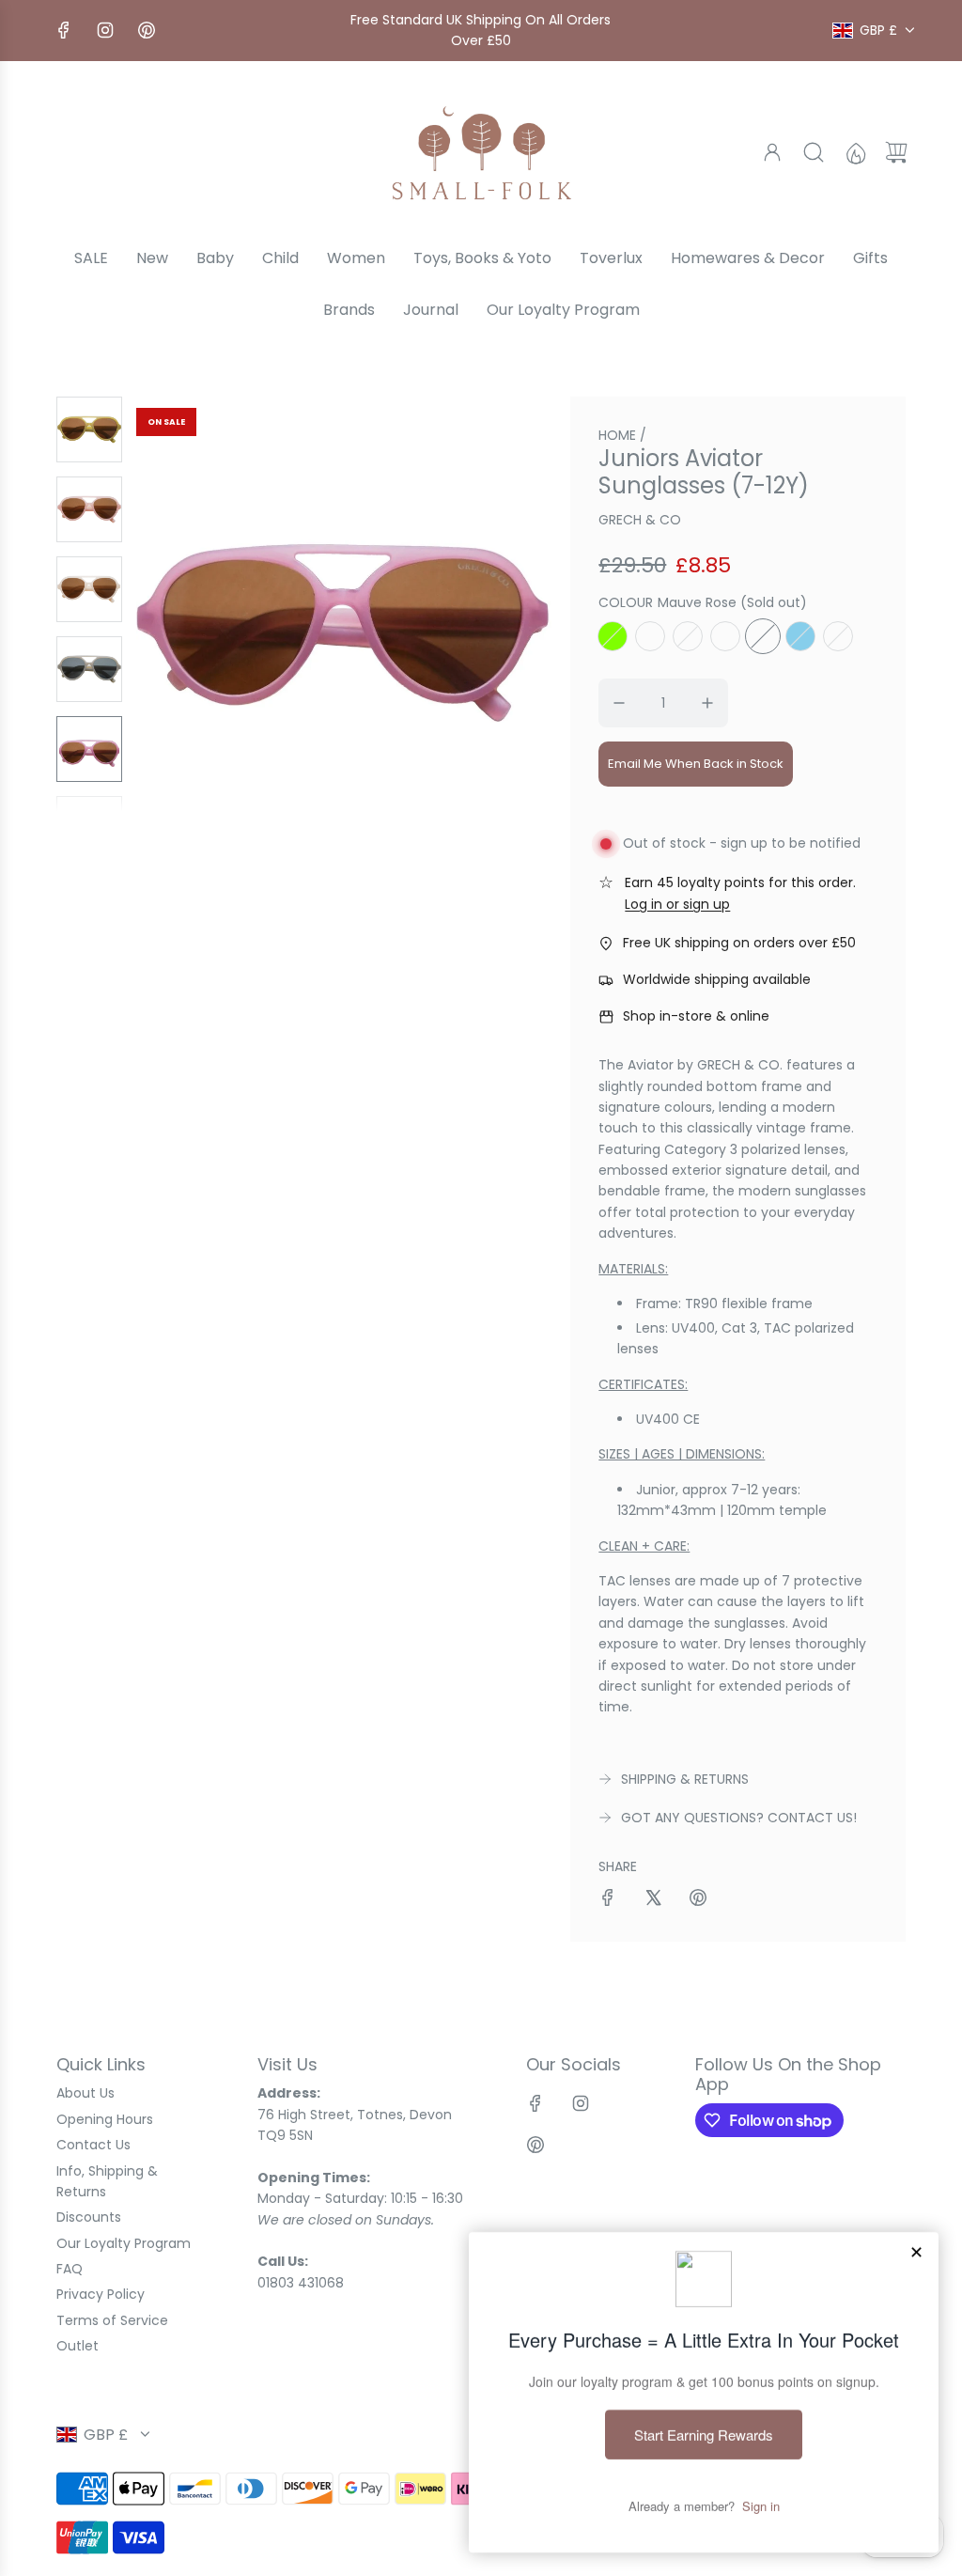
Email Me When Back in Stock (696, 764)
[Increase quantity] (707, 703)
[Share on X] (653, 1900)
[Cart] (896, 152)
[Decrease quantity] (619, 703)
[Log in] (772, 152)
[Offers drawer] (855, 152)
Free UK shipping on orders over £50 (739, 943)
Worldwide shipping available (717, 979)
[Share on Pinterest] (698, 1900)
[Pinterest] (147, 30)
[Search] (814, 152)
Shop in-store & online (696, 1016)
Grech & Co (640, 520)
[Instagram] (105, 30)
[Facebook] (64, 30)
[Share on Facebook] (608, 1900)
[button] (181, 604)
